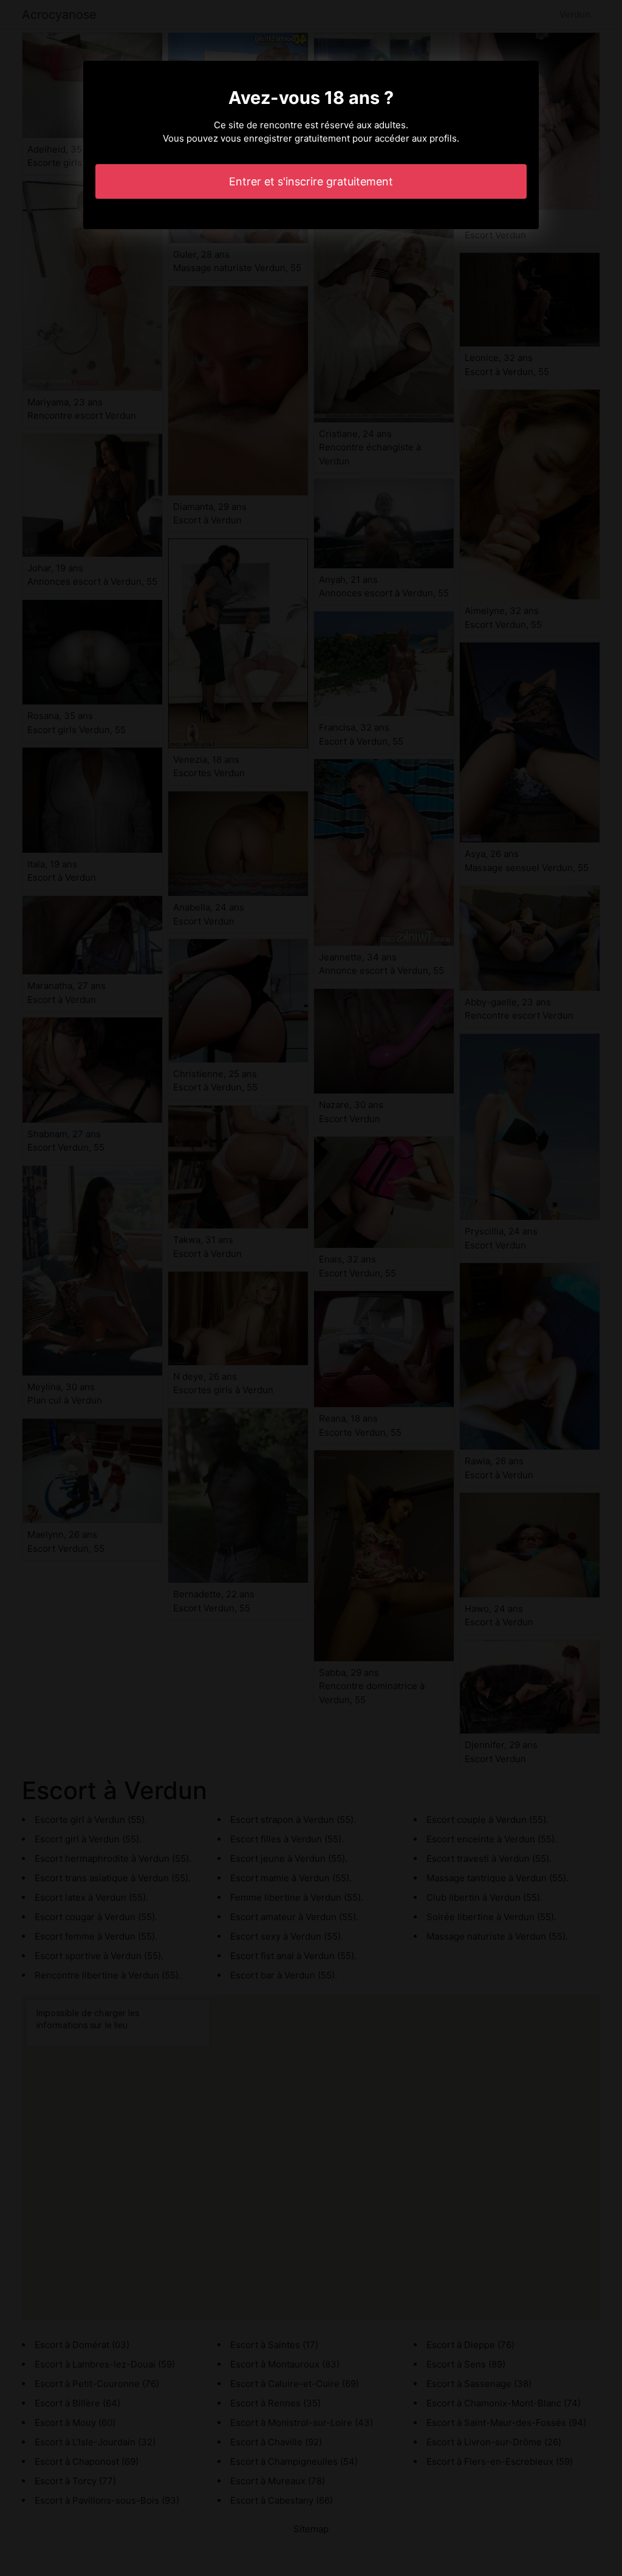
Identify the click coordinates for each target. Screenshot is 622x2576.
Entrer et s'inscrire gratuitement (311, 181)
